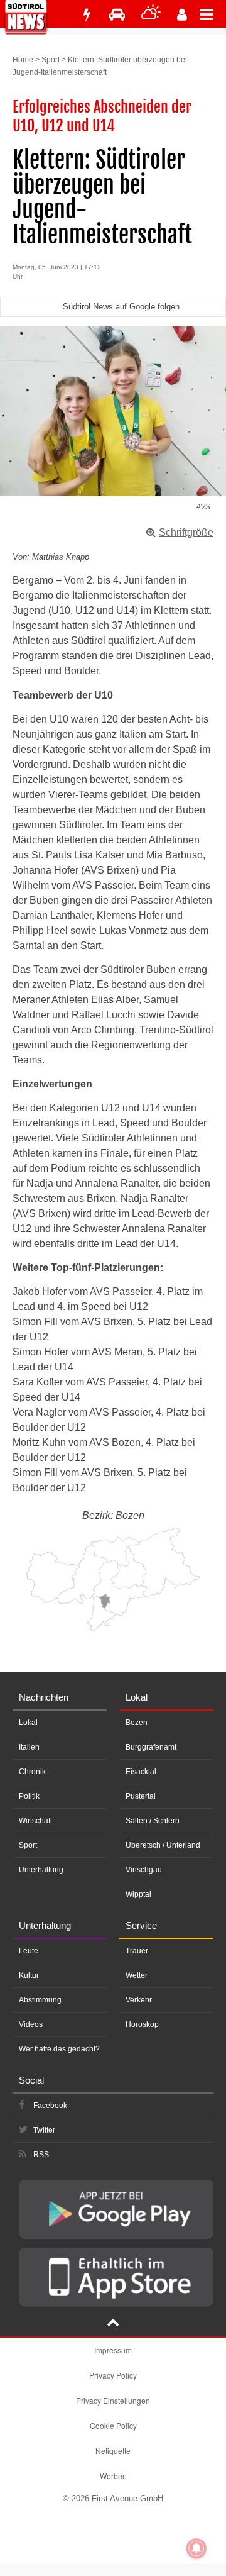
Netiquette (113, 2451)
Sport (51, 60)
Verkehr (139, 2000)
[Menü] (213, 14)
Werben (113, 2476)
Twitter (44, 2130)
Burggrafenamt (151, 1747)
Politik (29, 1796)
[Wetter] (151, 15)
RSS (41, 2155)
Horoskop (142, 2024)
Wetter (137, 1975)
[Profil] (182, 15)
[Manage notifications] (196, 2548)
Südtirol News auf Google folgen (121, 307)
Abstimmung (40, 2000)
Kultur (29, 1975)
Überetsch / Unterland (163, 1845)
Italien (29, 1747)
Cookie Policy (113, 2425)
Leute (29, 1951)
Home (23, 60)
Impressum (113, 2350)
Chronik (32, 1772)
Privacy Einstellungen (113, 2400)
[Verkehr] (117, 15)
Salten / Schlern (153, 1821)
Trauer (137, 1951)
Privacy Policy (113, 2375)
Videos (31, 2024)
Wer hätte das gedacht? (59, 2049)
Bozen (137, 1723)
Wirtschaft (35, 1821)
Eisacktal (141, 1772)
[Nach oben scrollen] (113, 2324)
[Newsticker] (87, 15)
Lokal (28, 1723)
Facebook (50, 2106)
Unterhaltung (41, 1870)
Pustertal (141, 1796)
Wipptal (138, 1894)
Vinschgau (144, 1870)
